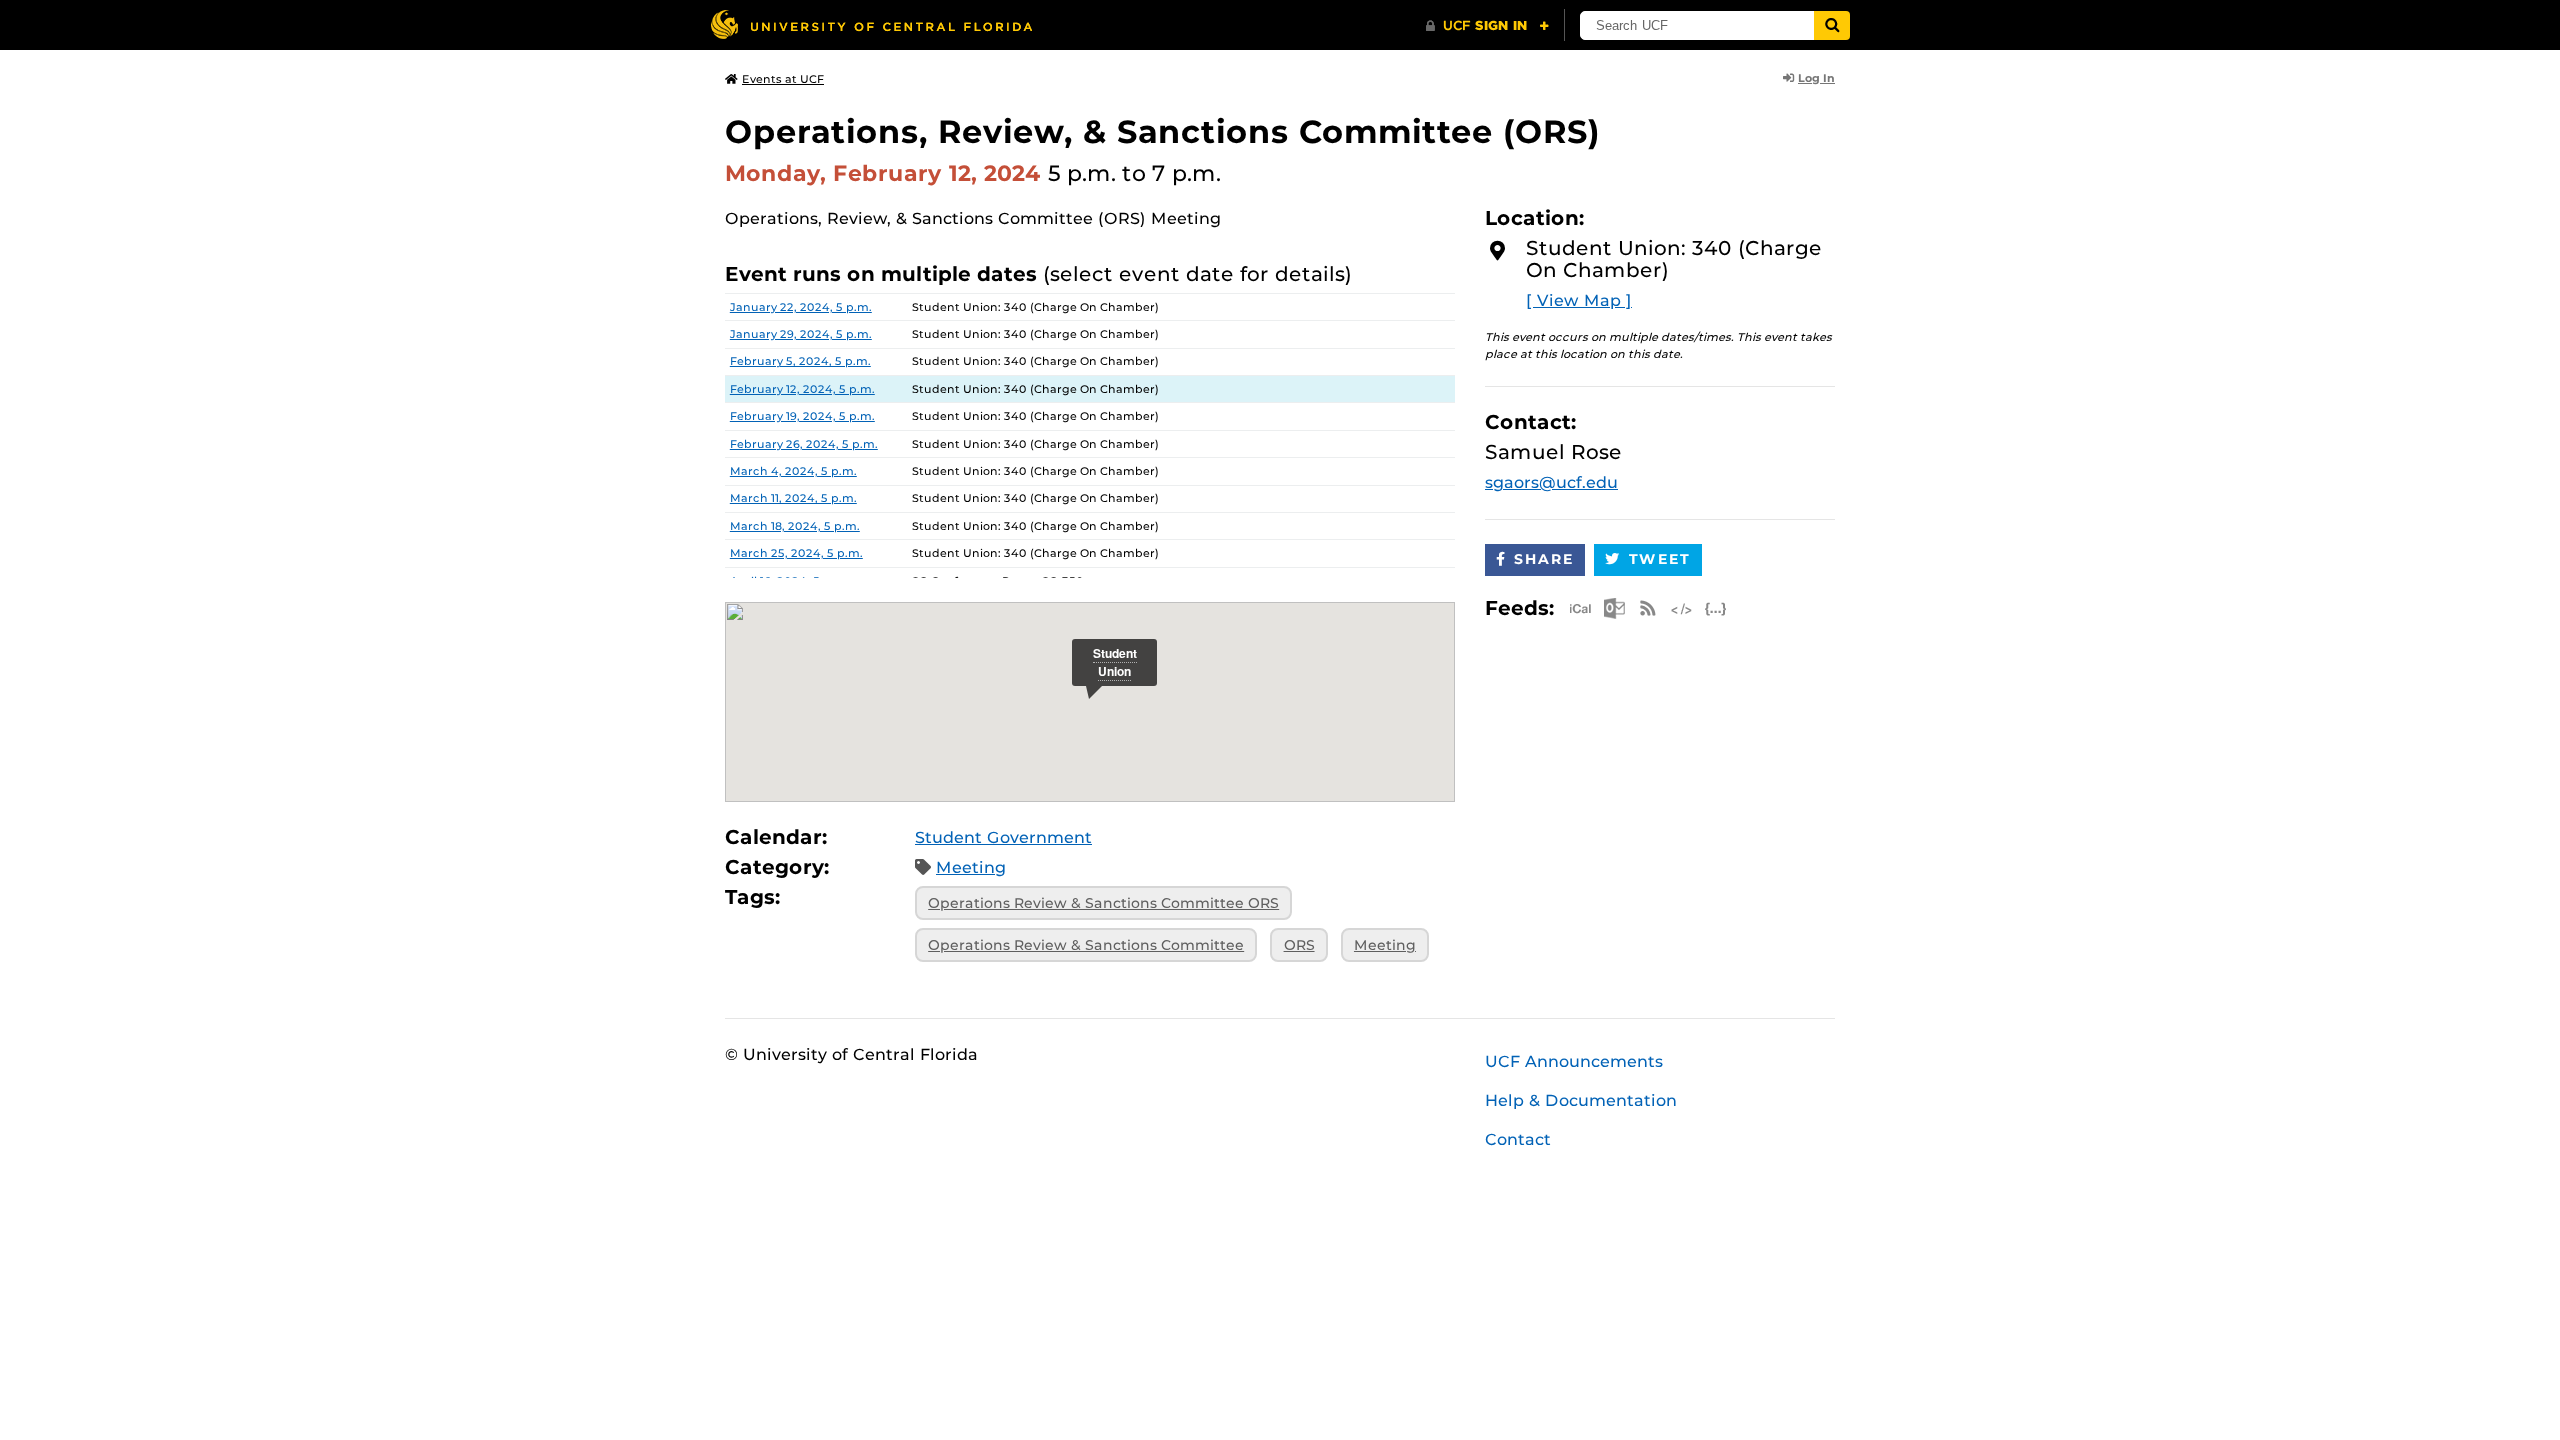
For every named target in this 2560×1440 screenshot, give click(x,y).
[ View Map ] (1579, 300)
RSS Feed (1648, 608)
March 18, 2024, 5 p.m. (795, 526)
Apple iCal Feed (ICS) (1580, 608)
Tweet (1660, 559)
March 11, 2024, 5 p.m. (793, 498)
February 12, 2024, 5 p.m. (802, 389)
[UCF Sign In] (1487, 26)
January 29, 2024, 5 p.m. (801, 334)
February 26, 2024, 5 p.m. (804, 444)
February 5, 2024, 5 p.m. (800, 361)
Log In (1816, 78)
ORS (1299, 945)
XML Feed (1682, 608)
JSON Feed (1716, 608)
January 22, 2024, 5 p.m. (801, 307)
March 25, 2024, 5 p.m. (796, 553)
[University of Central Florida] (871, 24)
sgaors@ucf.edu (1551, 482)
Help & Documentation (1581, 1100)
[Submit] (1832, 25)
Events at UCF (783, 79)
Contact (1518, 1139)
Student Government (1003, 837)
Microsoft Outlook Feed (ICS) (1614, 608)
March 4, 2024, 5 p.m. (793, 471)
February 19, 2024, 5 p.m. (802, 416)
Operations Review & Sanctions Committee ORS (1103, 903)
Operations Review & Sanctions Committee (1086, 945)
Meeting (971, 867)
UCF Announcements (1574, 1061)
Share (1544, 559)
